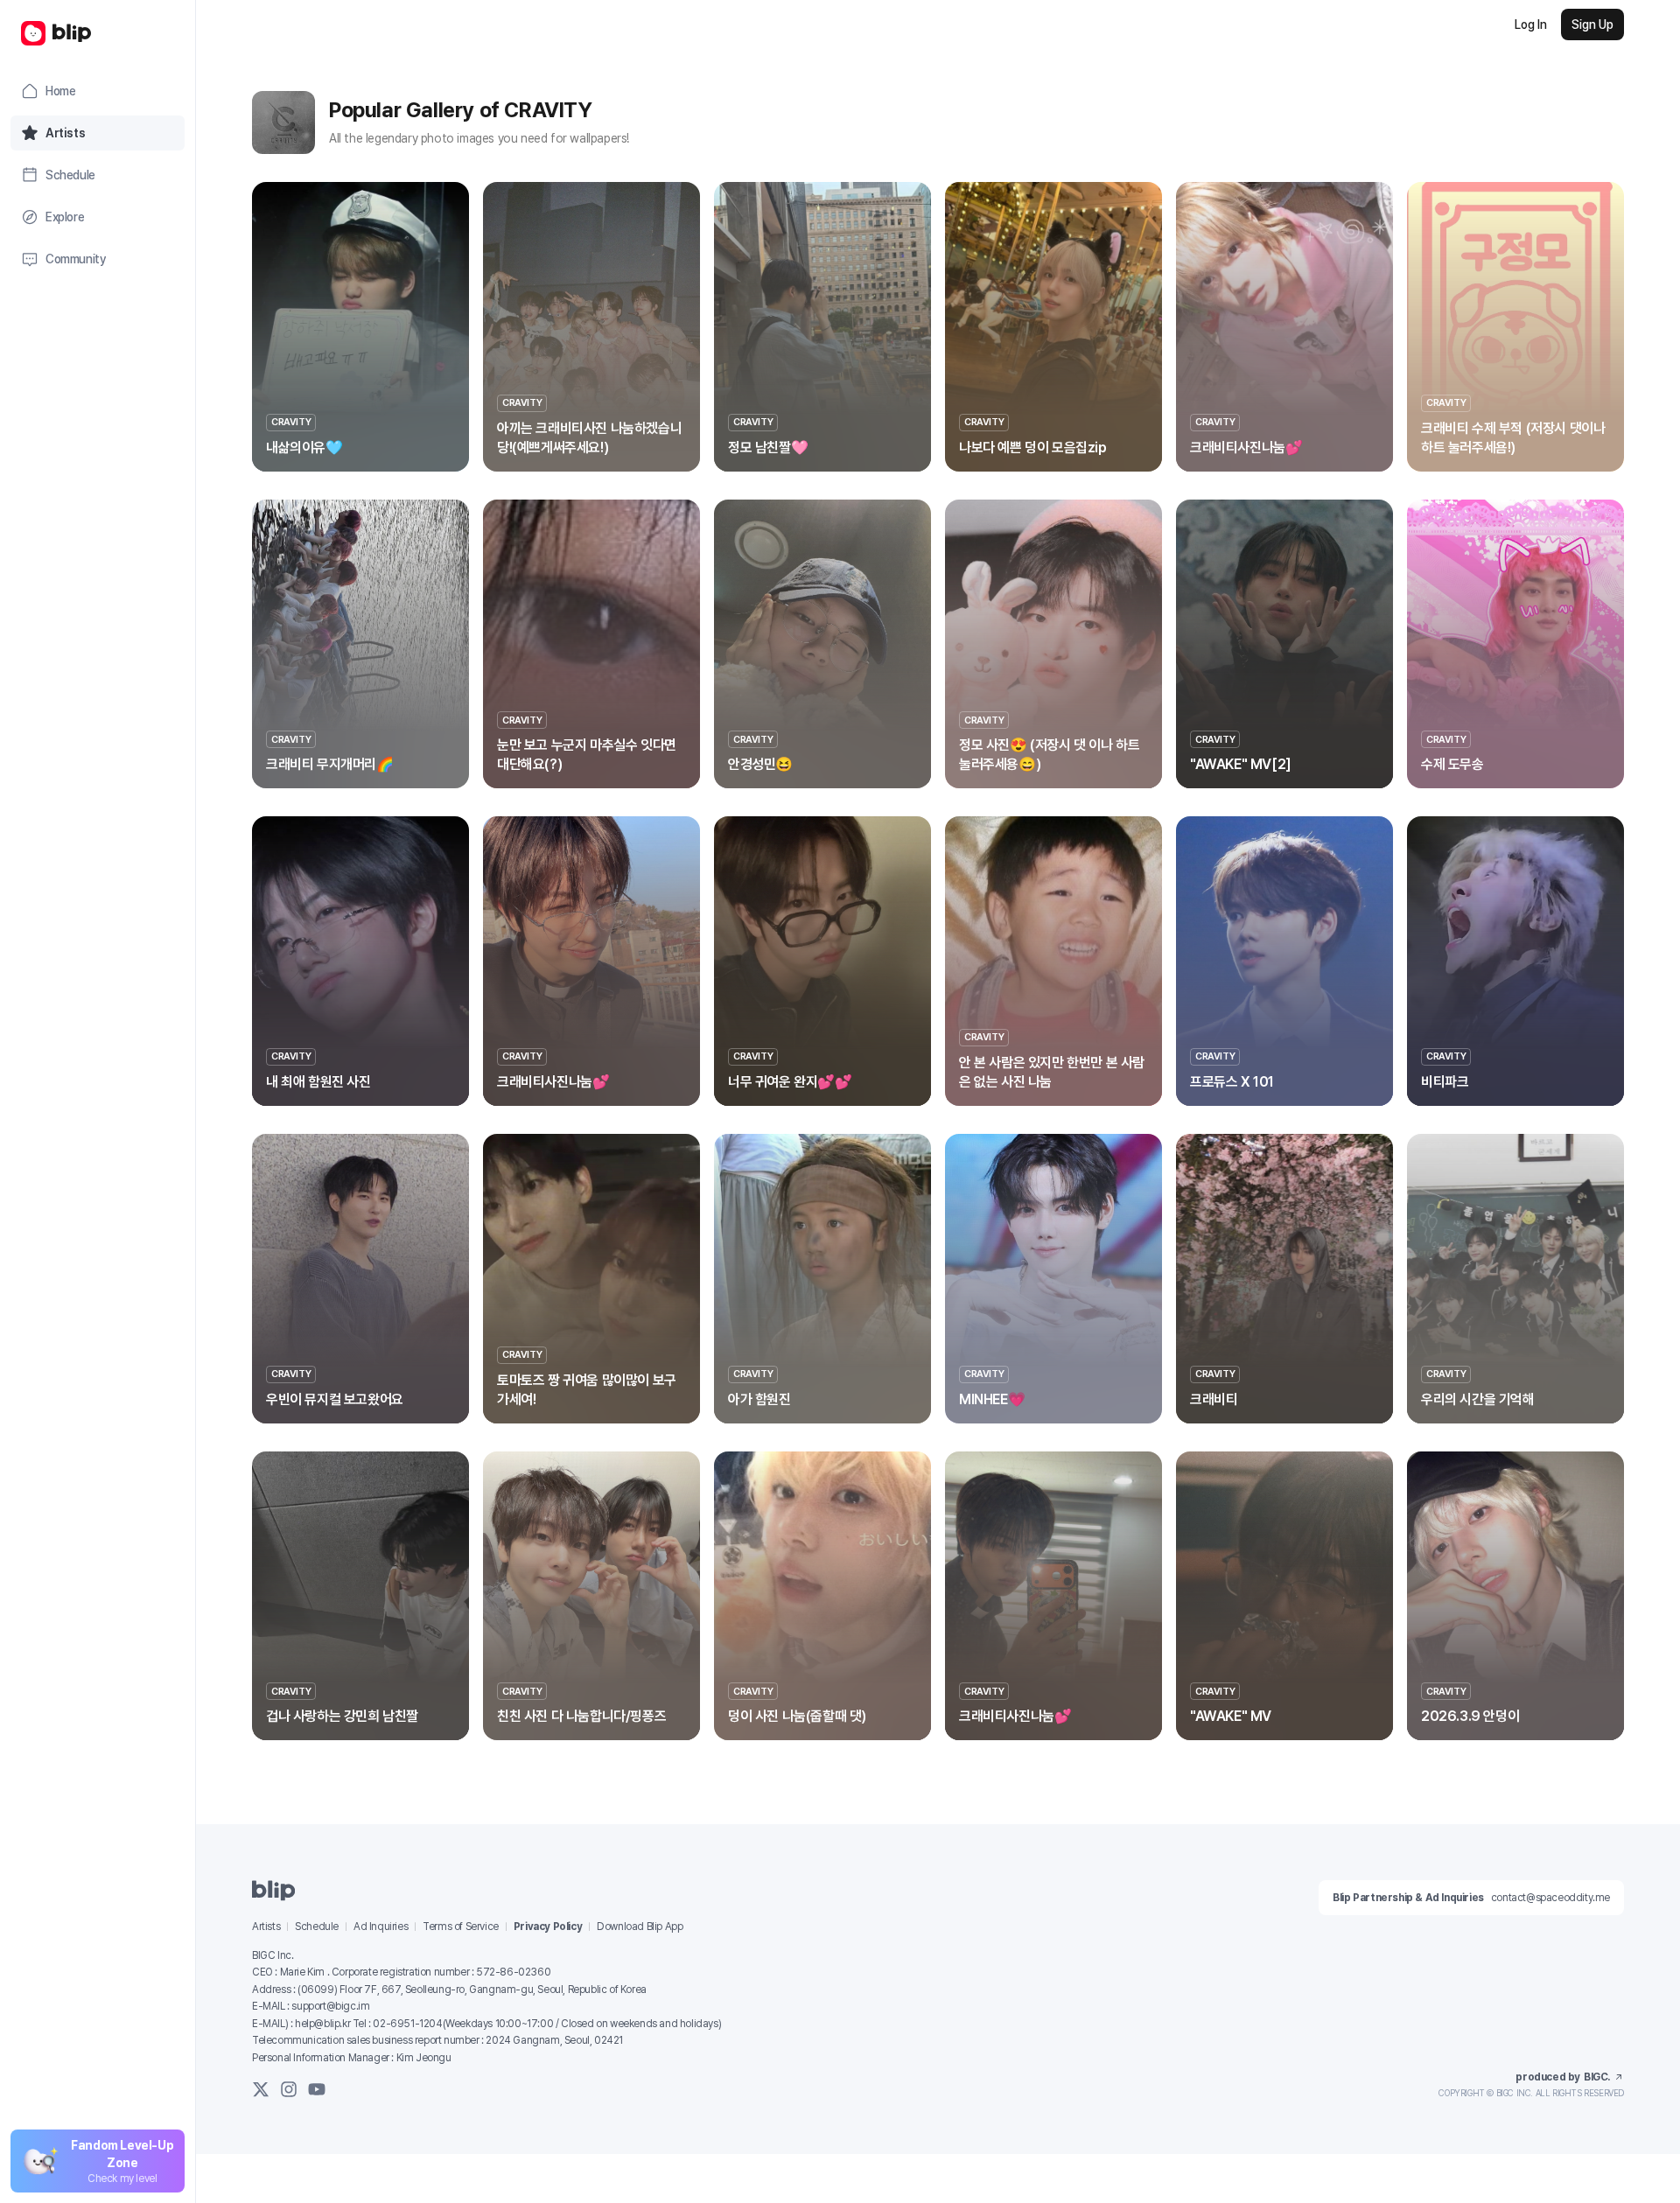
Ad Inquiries (381, 1927)
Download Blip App (640, 1927)
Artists (266, 1927)
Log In (1531, 24)
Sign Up (1592, 24)
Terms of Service (461, 1927)
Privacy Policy (548, 1927)
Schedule (317, 1927)
